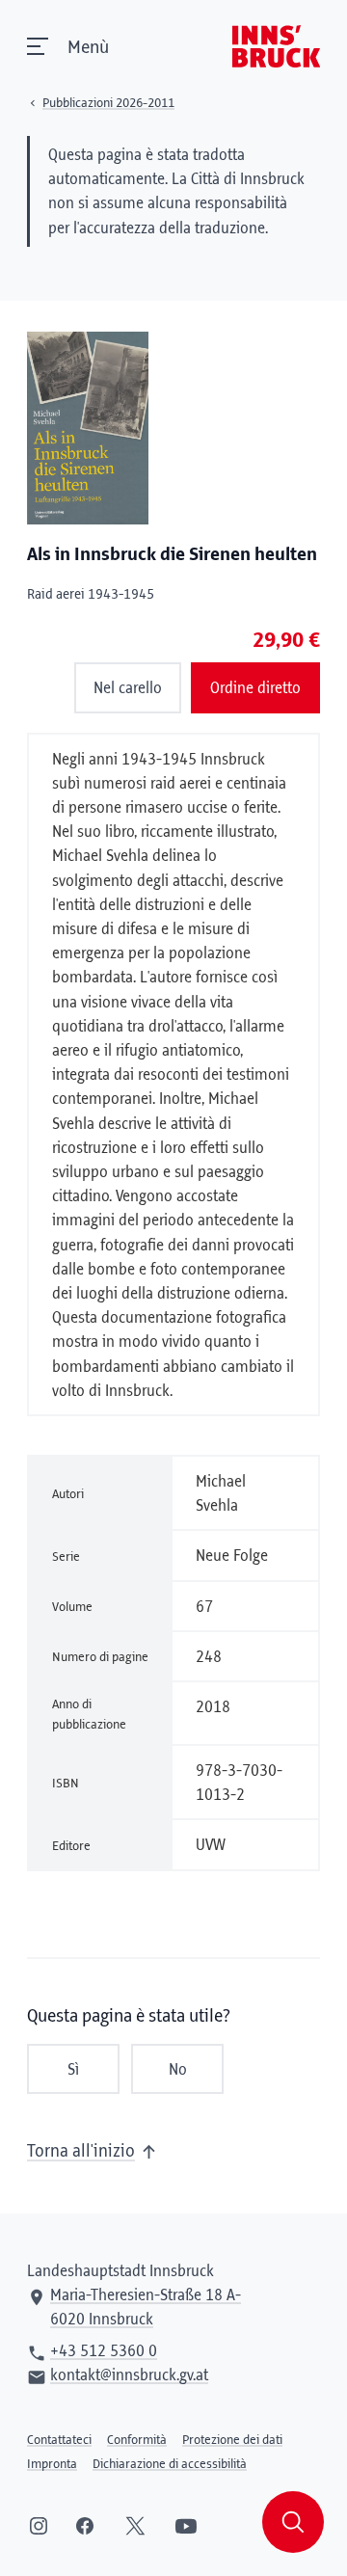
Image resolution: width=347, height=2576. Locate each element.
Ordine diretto (255, 688)
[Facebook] (85, 2526)
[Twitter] (135, 2526)
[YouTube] (186, 2526)
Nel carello (128, 688)
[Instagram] (39, 2526)
